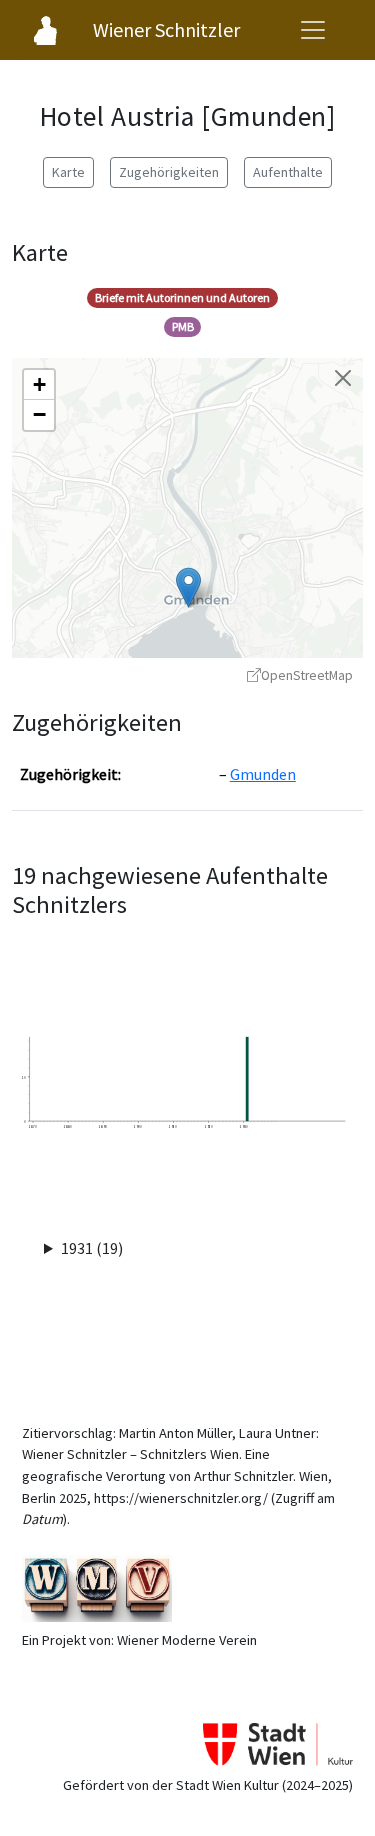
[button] (188, 587)
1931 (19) (92, 1248)
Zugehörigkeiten (169, 172)
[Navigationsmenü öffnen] (313, 30)
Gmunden (263, 774)
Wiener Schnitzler (166, 29)
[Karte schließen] (343, 378)
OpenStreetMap (307, 675)
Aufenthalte (288, 172)
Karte (68, 172)
